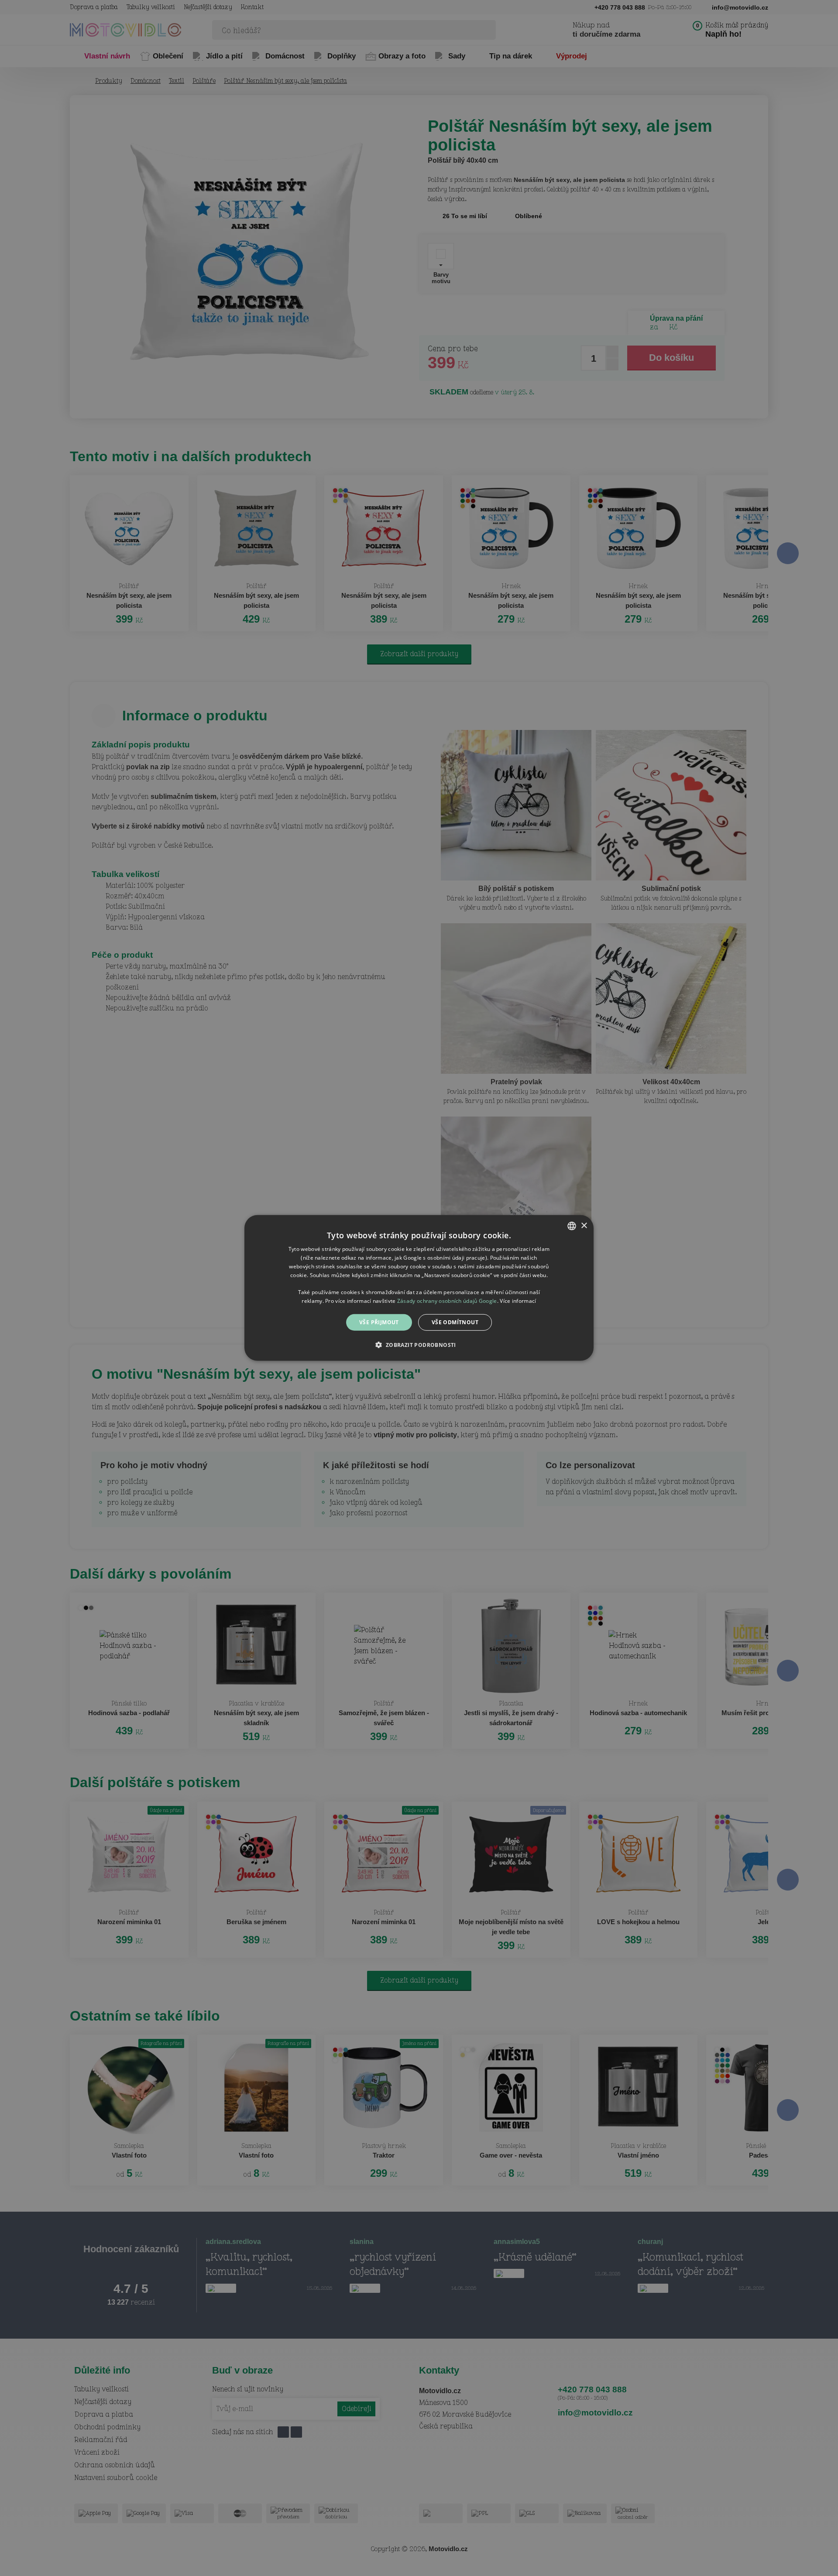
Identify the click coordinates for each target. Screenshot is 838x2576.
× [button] (584, 1225)
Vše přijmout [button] (379, 1322)
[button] (419, 1345)
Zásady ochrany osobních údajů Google (447, 1301)
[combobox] (572, 1226)
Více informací (518, 1301)
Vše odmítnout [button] (455, 1322)
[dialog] (419, 1288)
